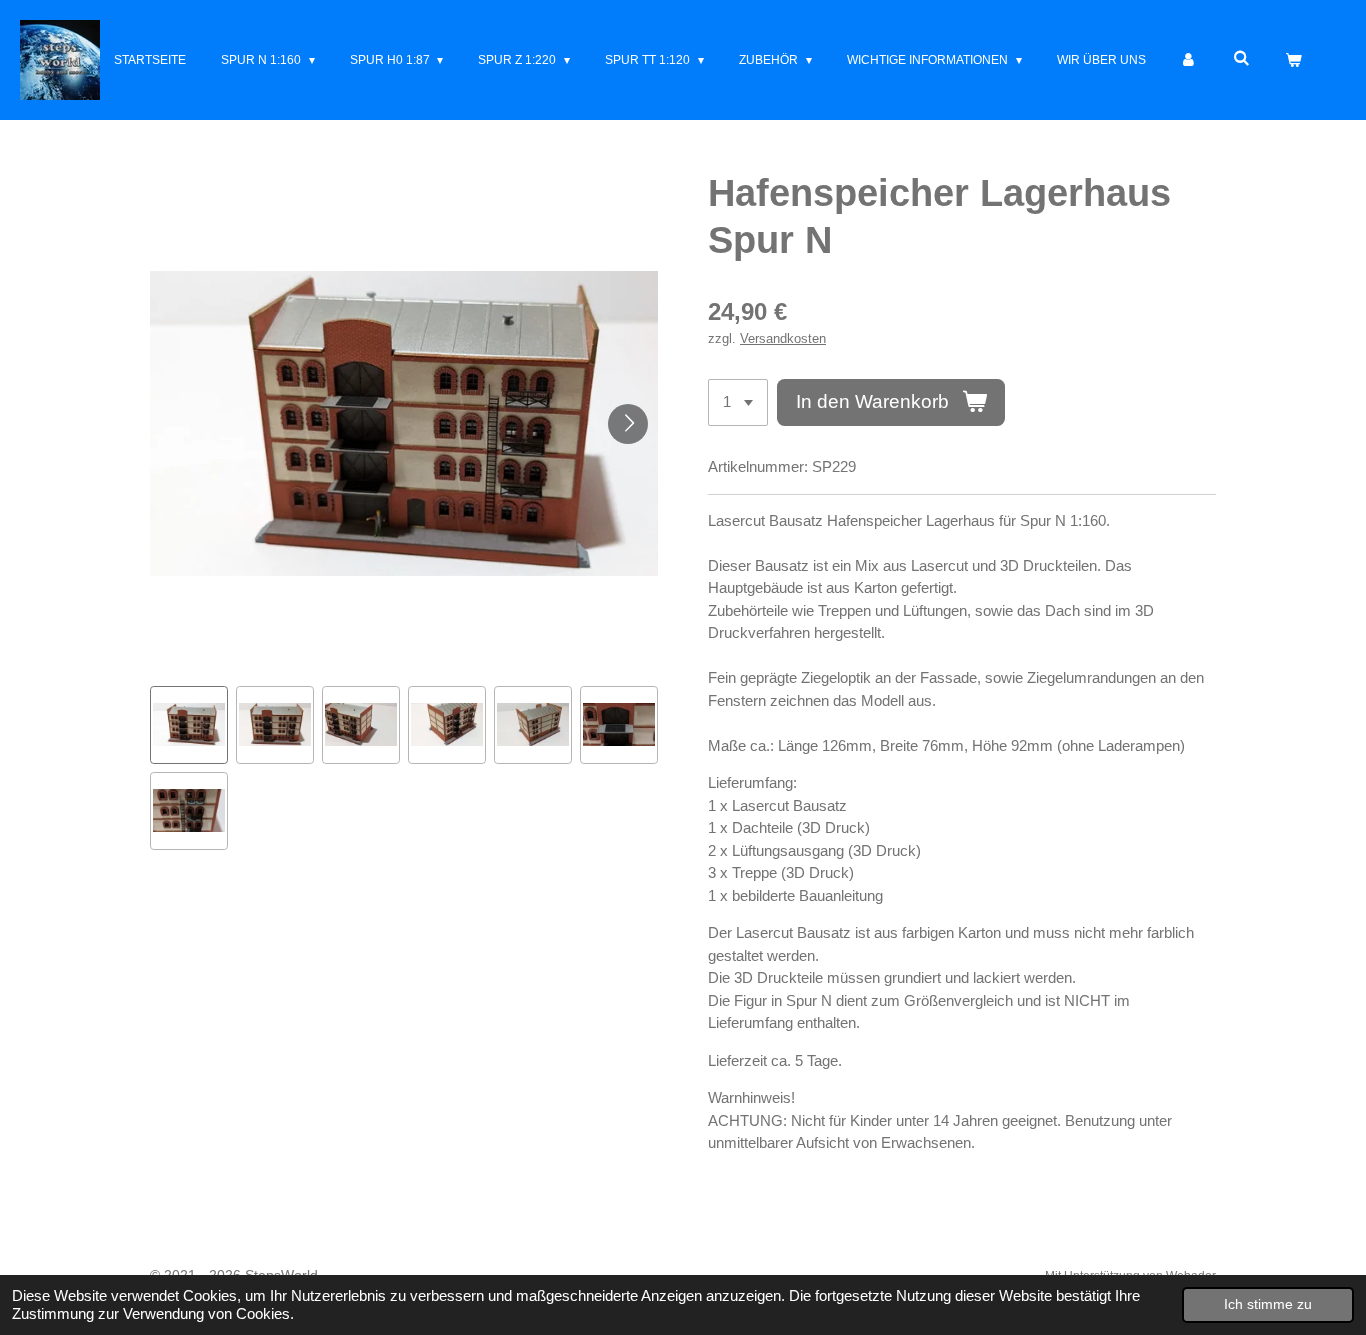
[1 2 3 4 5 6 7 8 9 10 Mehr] (738, 402)
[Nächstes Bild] (628, 424)
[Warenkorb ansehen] (1292, 60)
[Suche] (1240, 58)
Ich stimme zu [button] (1268, 1304)
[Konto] (1189, 60)
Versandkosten (783, 339)
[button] (189, 725)
